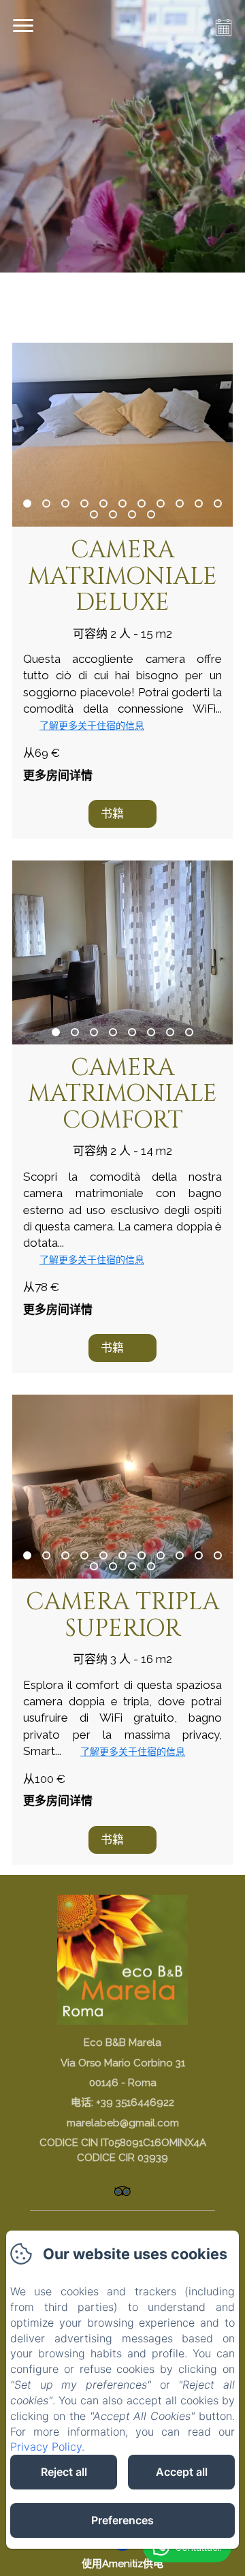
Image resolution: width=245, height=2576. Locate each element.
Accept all (182, 2472)
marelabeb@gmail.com (123, 2123)
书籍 (112, 813)
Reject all (64, 2472)
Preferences (122, 2520)
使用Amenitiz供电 (122, 2564)
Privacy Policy (46, 2447)
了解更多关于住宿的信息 (92, 726)
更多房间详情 (58, 775)
